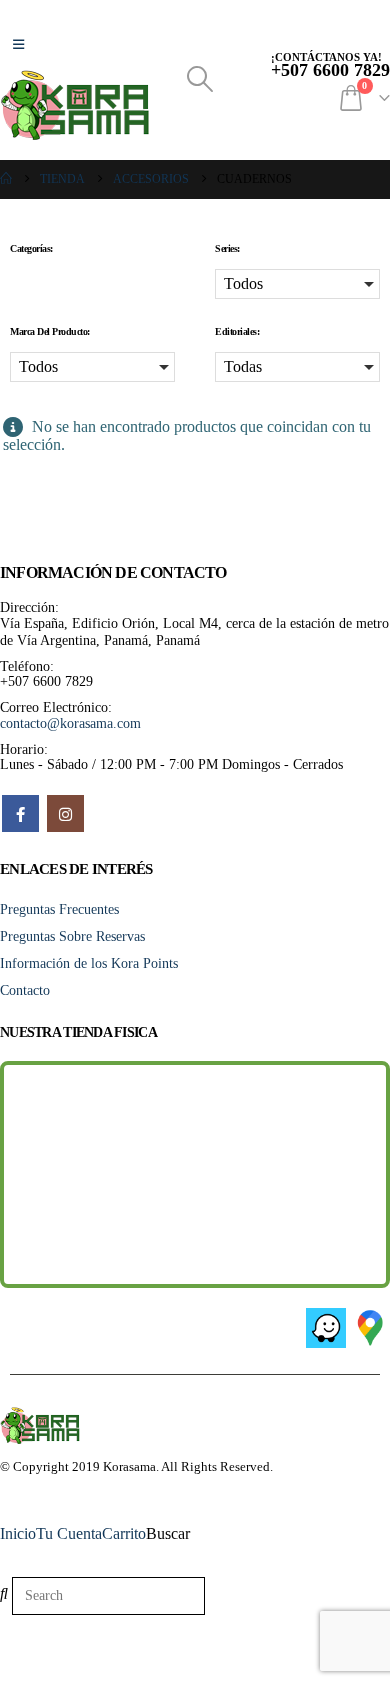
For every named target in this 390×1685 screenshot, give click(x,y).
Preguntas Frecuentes (59, 909)
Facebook (20, 813)
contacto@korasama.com (70, 723)
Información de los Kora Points (89, 963)
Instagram (65, 813)
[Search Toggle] (199, 80)
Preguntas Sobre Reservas (72, 936)
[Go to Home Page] (6, 179)
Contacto (25, 990)
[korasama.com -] (75, 105)
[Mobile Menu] (18, 45)
